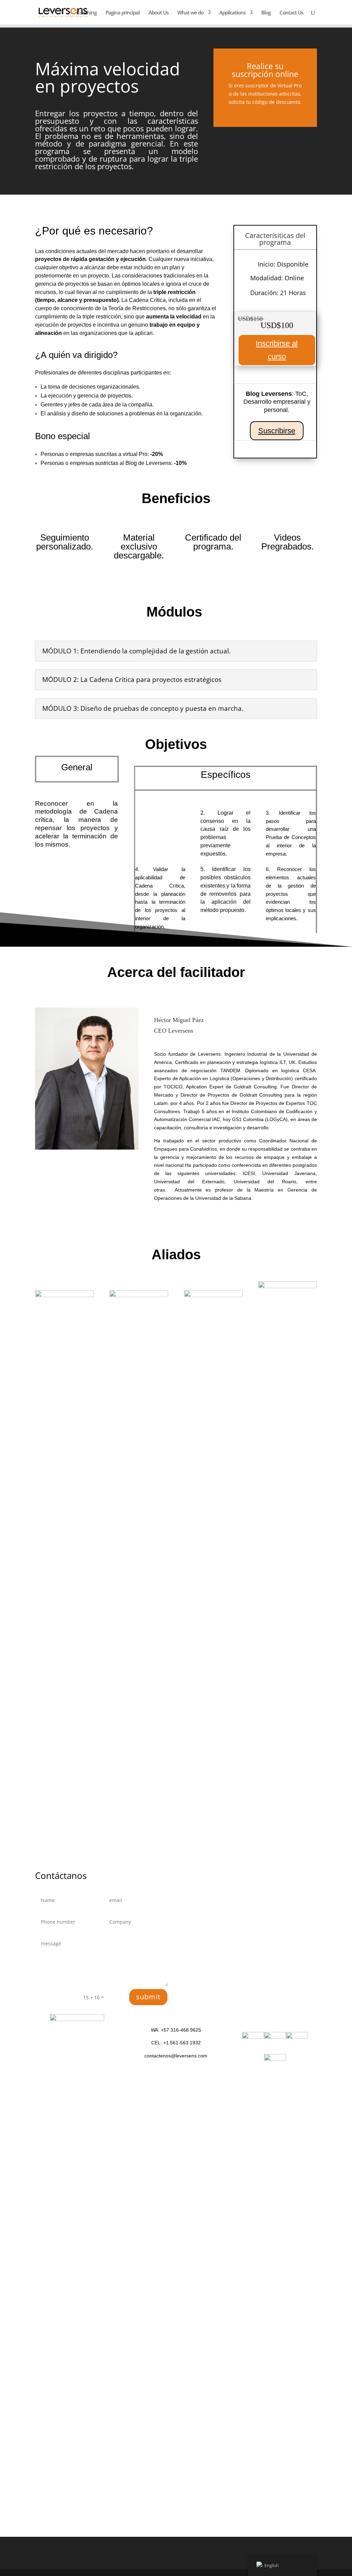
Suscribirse (277, 431)
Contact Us (291, 13)
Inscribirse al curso (277, 350)
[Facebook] (297, 2037)
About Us (158, 13)
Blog (266, 13)
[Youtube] (275, 2059)
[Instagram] (275, 2037)
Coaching (86, 13)
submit (148, 1997)
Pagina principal (123, 13)
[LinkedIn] (253, 2037)
